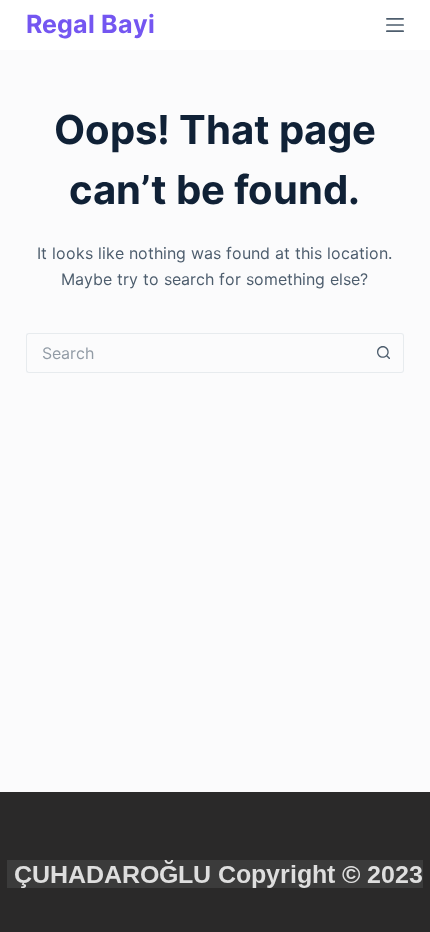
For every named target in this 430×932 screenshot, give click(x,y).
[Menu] (395, 25)
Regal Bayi (90, 24)
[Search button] (384, 353)
